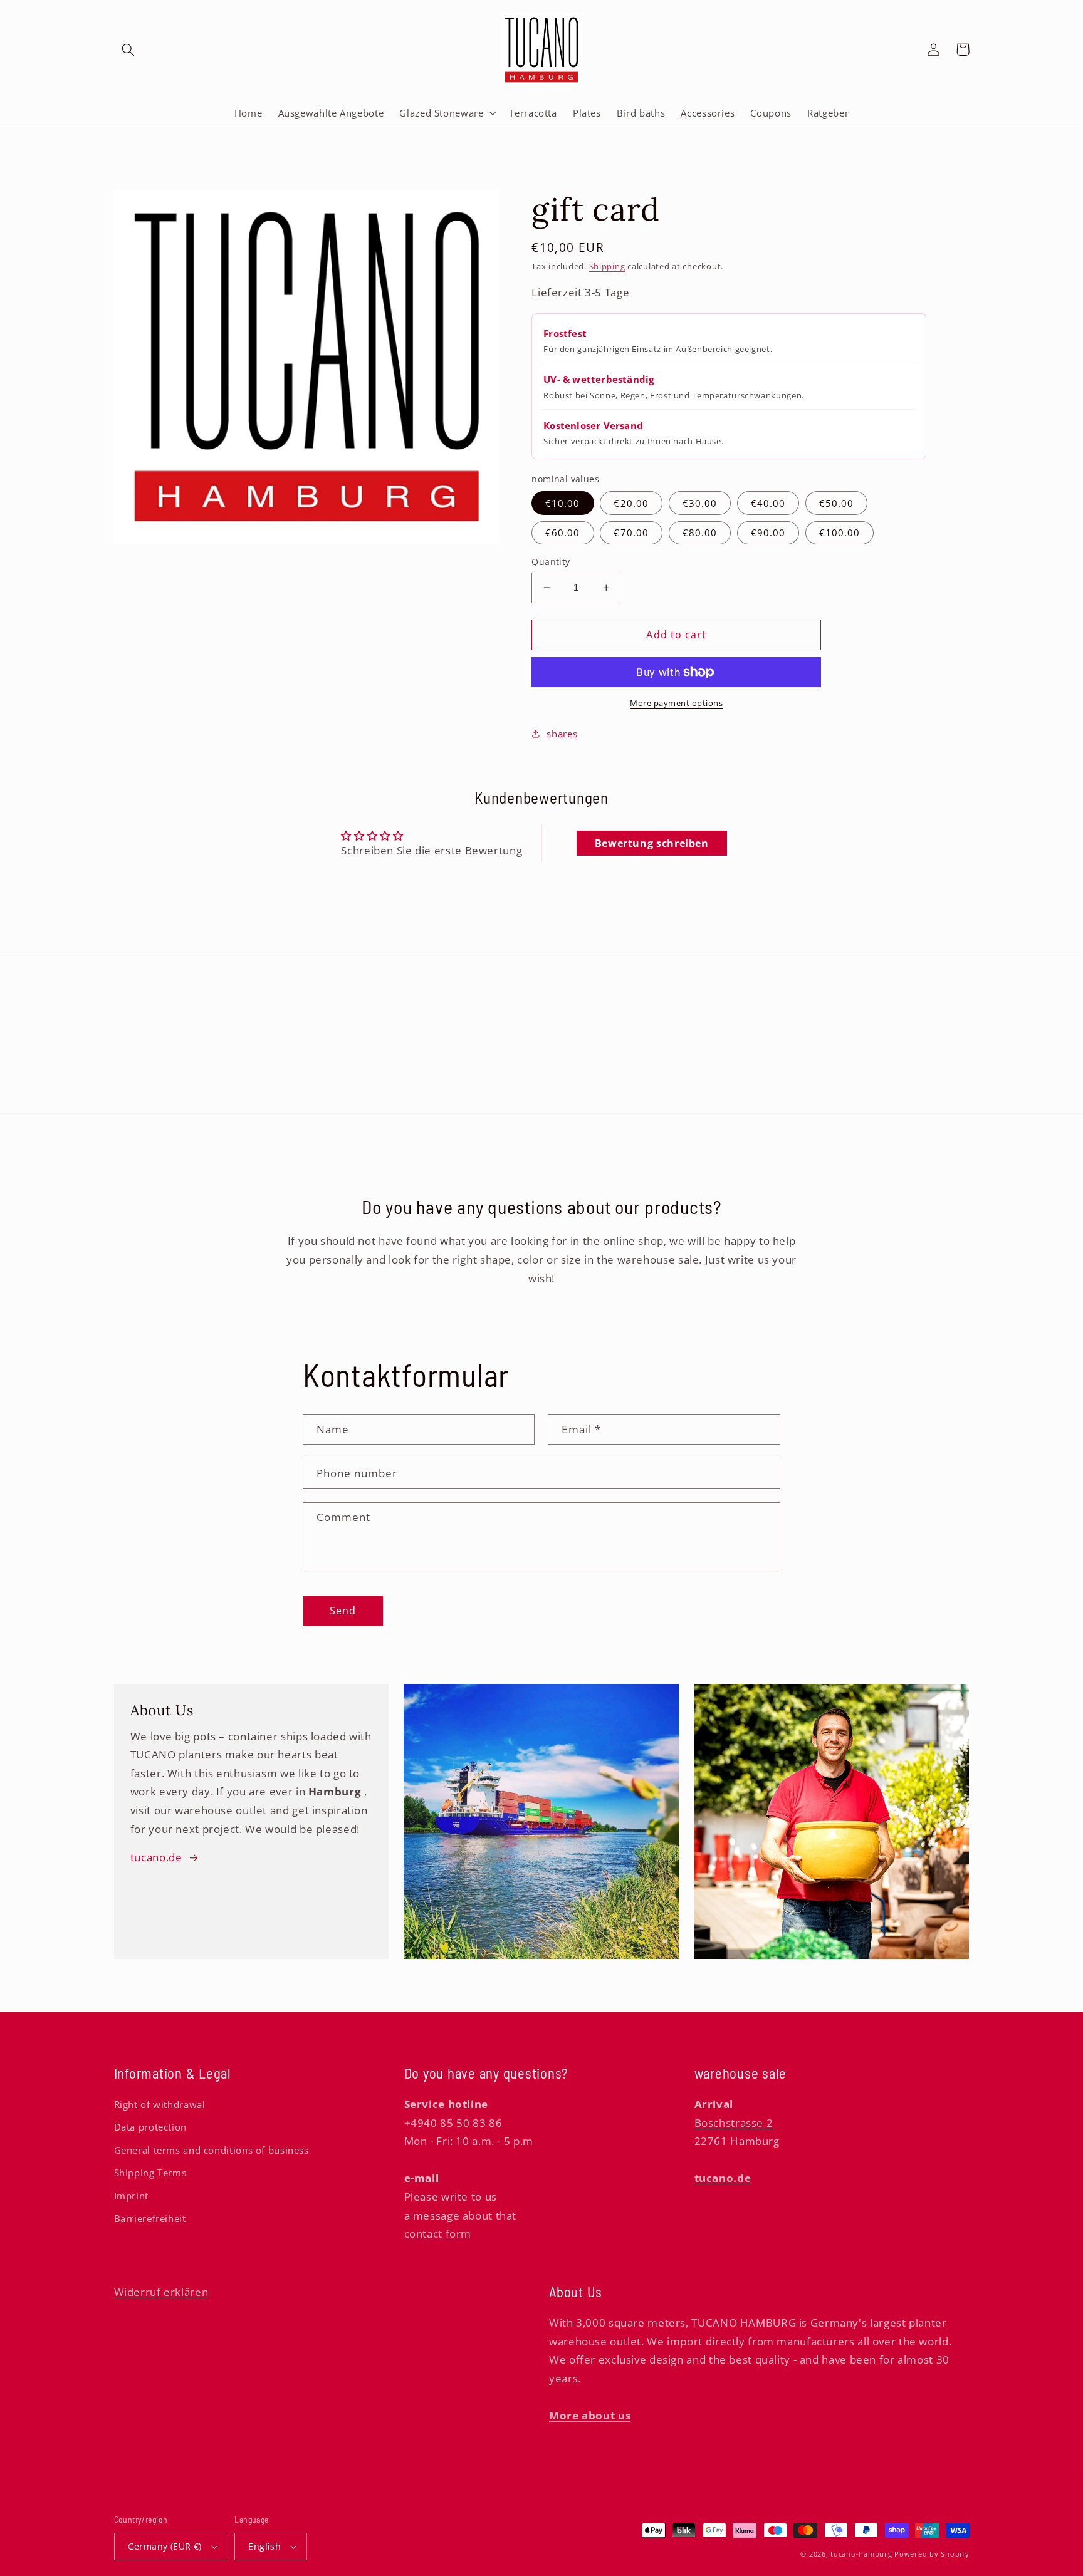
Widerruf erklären (161, 2292)
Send (343, 1611)
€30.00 (700, 503)
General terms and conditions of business (212, 2150)
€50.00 (836, 503)
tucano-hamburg (861, 2554)
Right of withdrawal (160, 2104)
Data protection (150, 2127)
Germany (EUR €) (165, 2546)
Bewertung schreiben (652, 843)
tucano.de (156, 1857)
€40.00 (768, 503)
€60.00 (562, 532)
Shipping (607, 267)
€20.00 (631, 503)
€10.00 (562, 503)
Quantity (551, 562)
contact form (438, 2234)
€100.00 (840, 532)
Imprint (131, 2196)
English (264, 2546)
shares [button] (562, 734)
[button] (128, 49)
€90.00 (768, 532)
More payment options (677, 703)
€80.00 (700, 532)
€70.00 (631, 532)
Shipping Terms (150, 2173)
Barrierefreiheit (150, 2218)
